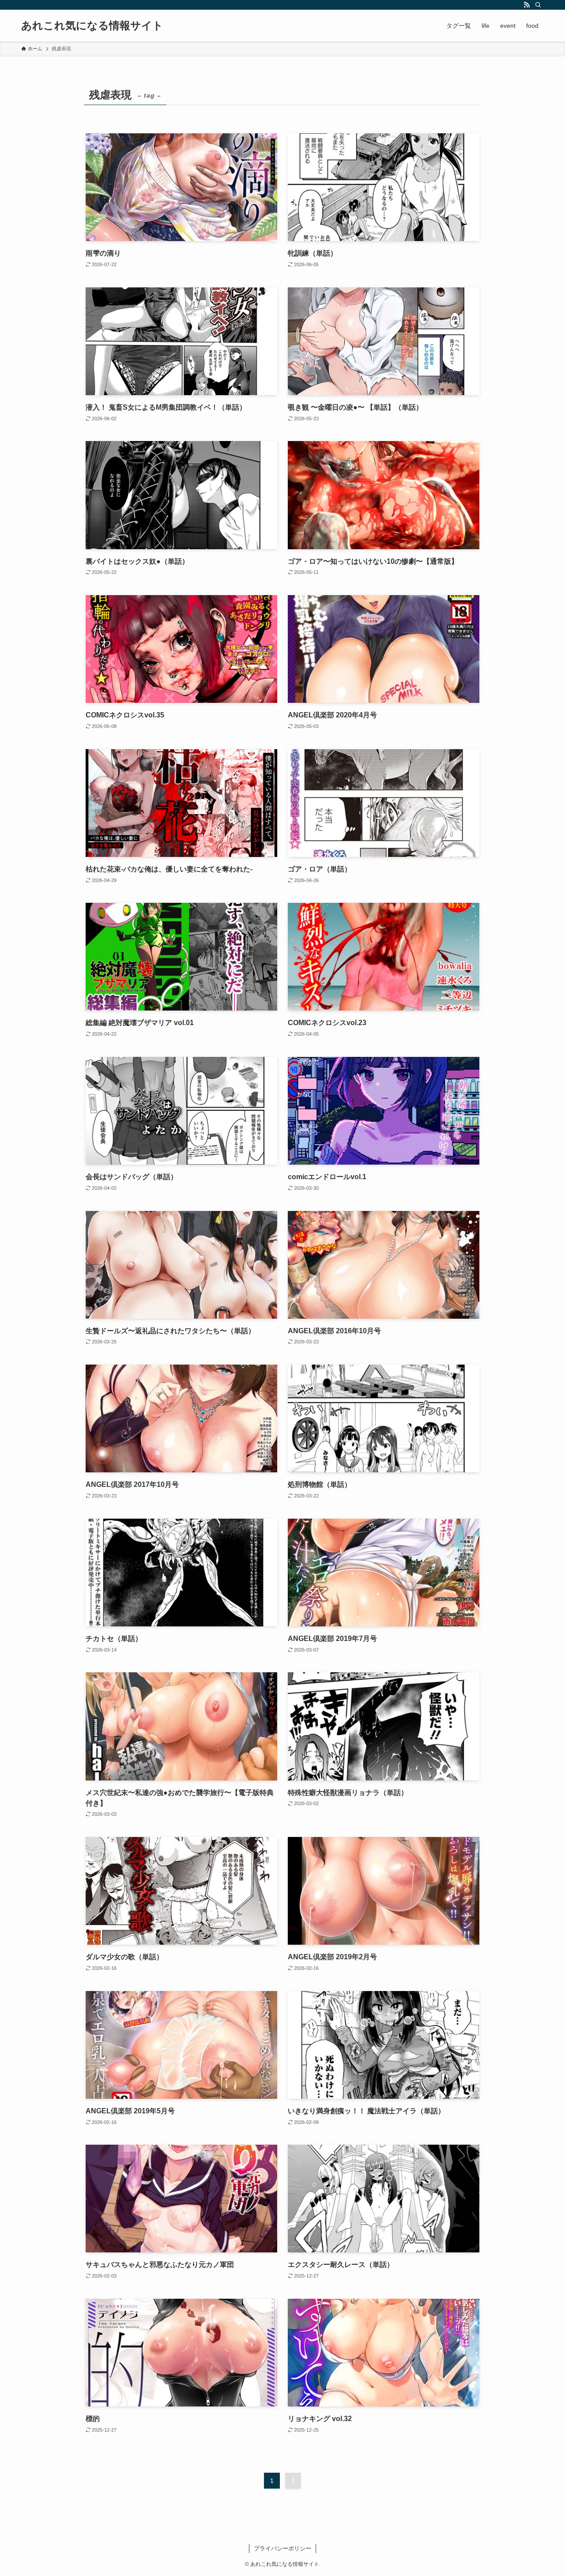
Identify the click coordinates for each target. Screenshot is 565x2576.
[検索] (538, 5)
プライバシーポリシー (282, 2548)
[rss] (527, 5)
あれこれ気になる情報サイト (92, 26)
